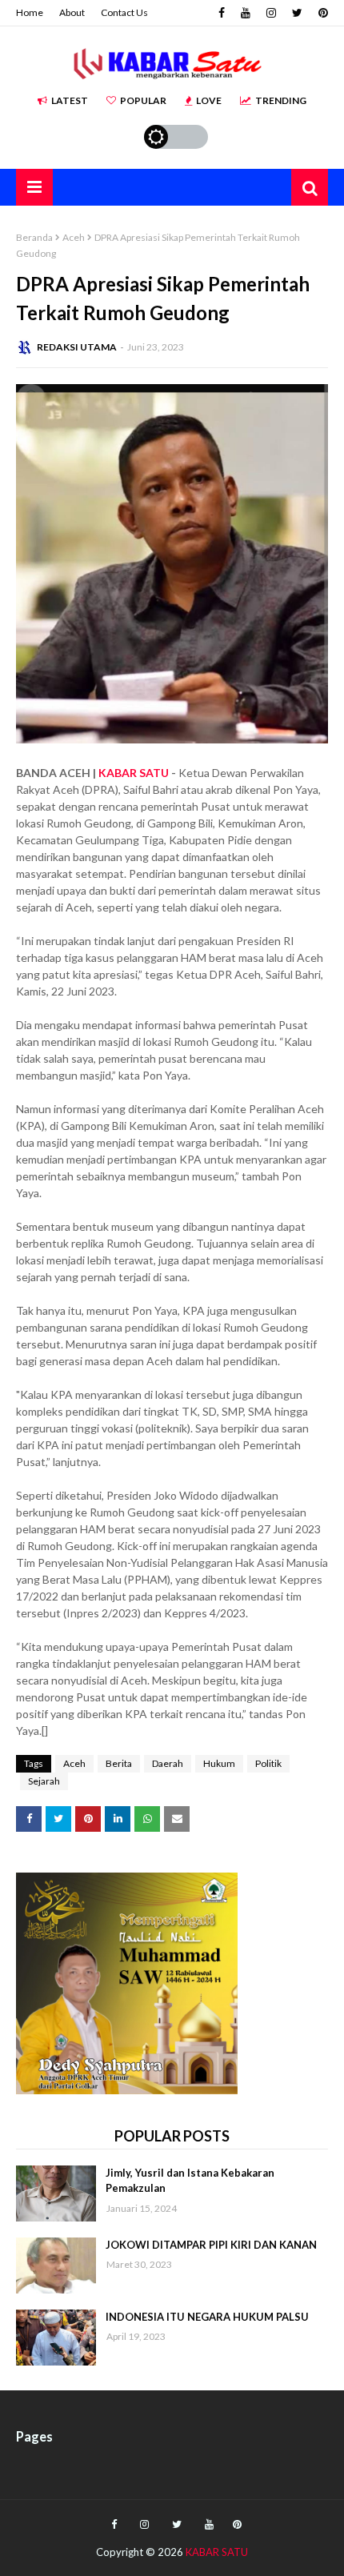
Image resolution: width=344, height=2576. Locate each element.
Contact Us (124, 12)
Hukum (219, 1763)
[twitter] (297, 13)
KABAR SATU (134, 773)
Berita (119, 1763)
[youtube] (246, 13)
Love (209, 100)
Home (30, 12)
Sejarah (44, 1781)
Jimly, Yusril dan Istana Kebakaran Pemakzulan (190, 2181)
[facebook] (222, 13)
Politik (268, 1763)
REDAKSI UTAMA (77, 347)
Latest (70, 100)
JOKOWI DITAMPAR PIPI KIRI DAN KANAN (211, 2245)
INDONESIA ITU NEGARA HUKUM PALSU (207, 2317)
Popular (143, 100)
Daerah (168, 1763)
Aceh (74, 237)
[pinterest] (321, 13)
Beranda (34, 237)
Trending (281, 100)
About (72, 12)
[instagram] (271, 13)
